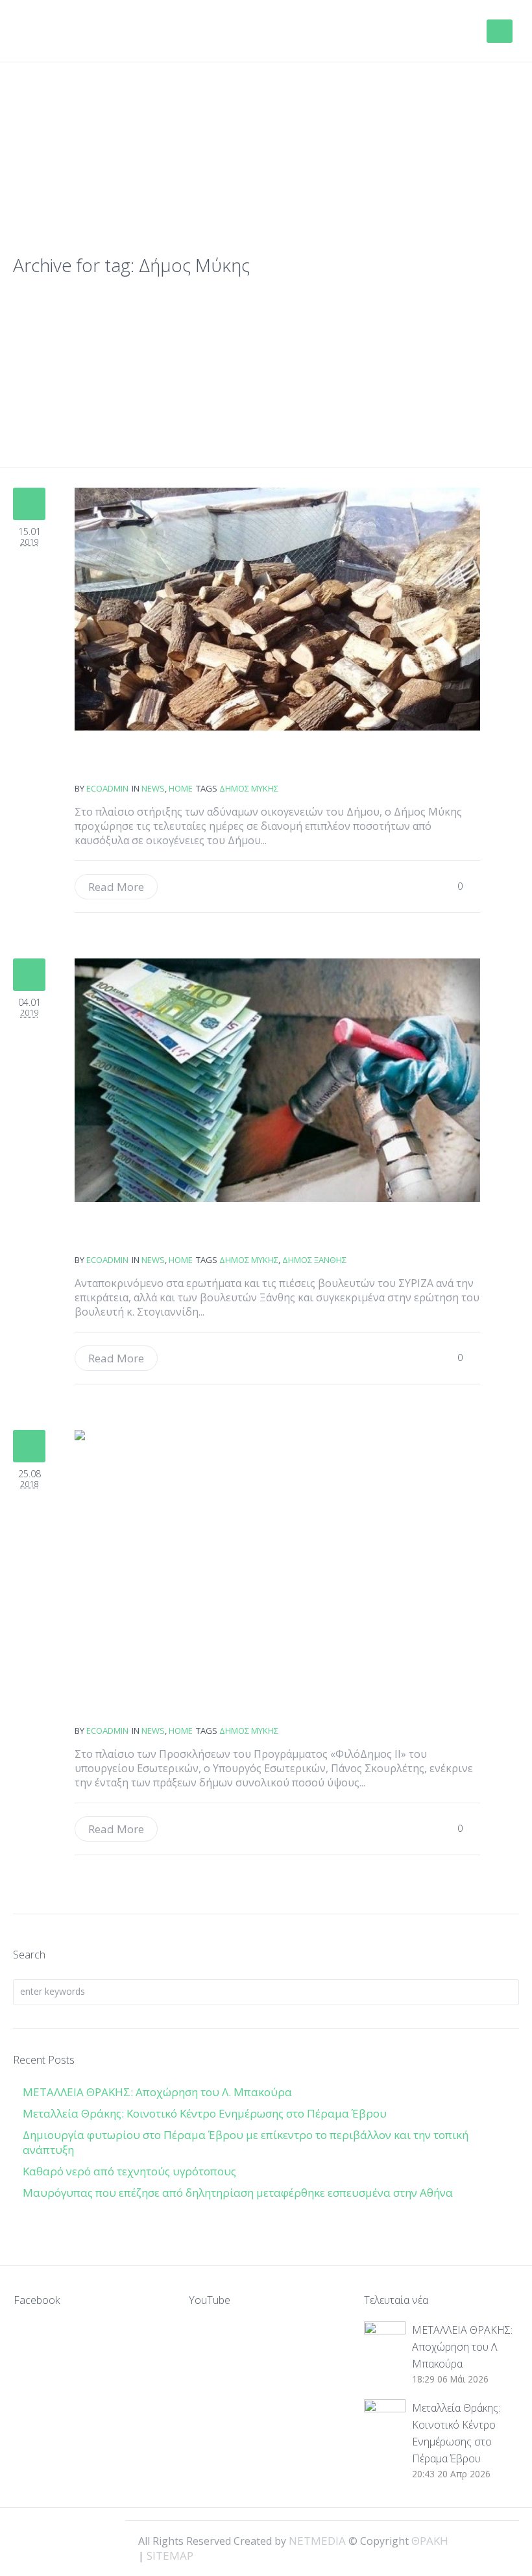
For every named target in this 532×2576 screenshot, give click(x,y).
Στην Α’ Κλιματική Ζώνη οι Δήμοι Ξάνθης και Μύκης (122, 1234)
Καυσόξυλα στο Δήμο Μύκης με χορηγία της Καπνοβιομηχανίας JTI (122, 763)
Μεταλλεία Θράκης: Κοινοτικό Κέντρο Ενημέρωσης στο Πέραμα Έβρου (206, 2113)
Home (181, 788)
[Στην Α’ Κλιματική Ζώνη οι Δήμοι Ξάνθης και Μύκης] (277, 1080)
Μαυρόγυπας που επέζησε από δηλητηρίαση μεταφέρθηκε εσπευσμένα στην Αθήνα (239, 2193)
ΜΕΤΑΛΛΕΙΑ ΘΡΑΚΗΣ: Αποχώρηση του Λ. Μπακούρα (157, 2092)
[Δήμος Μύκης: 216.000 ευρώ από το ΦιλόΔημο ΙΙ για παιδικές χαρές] (277, 1551)
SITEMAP (170, 2556)
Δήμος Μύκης (249, 788)
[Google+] (478, 2540)
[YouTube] (500, 2540)
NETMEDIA (317, 2541)
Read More (116, 887)
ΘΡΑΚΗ (66, 32)
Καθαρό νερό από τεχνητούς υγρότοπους (129, 2171)
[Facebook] (455, 2540)
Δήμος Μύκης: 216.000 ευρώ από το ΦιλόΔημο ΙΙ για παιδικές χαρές (122, 1705)
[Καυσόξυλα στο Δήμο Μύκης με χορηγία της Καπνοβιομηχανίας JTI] (277, 609)
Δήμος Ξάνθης (314, 1260)
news (153, 788)
